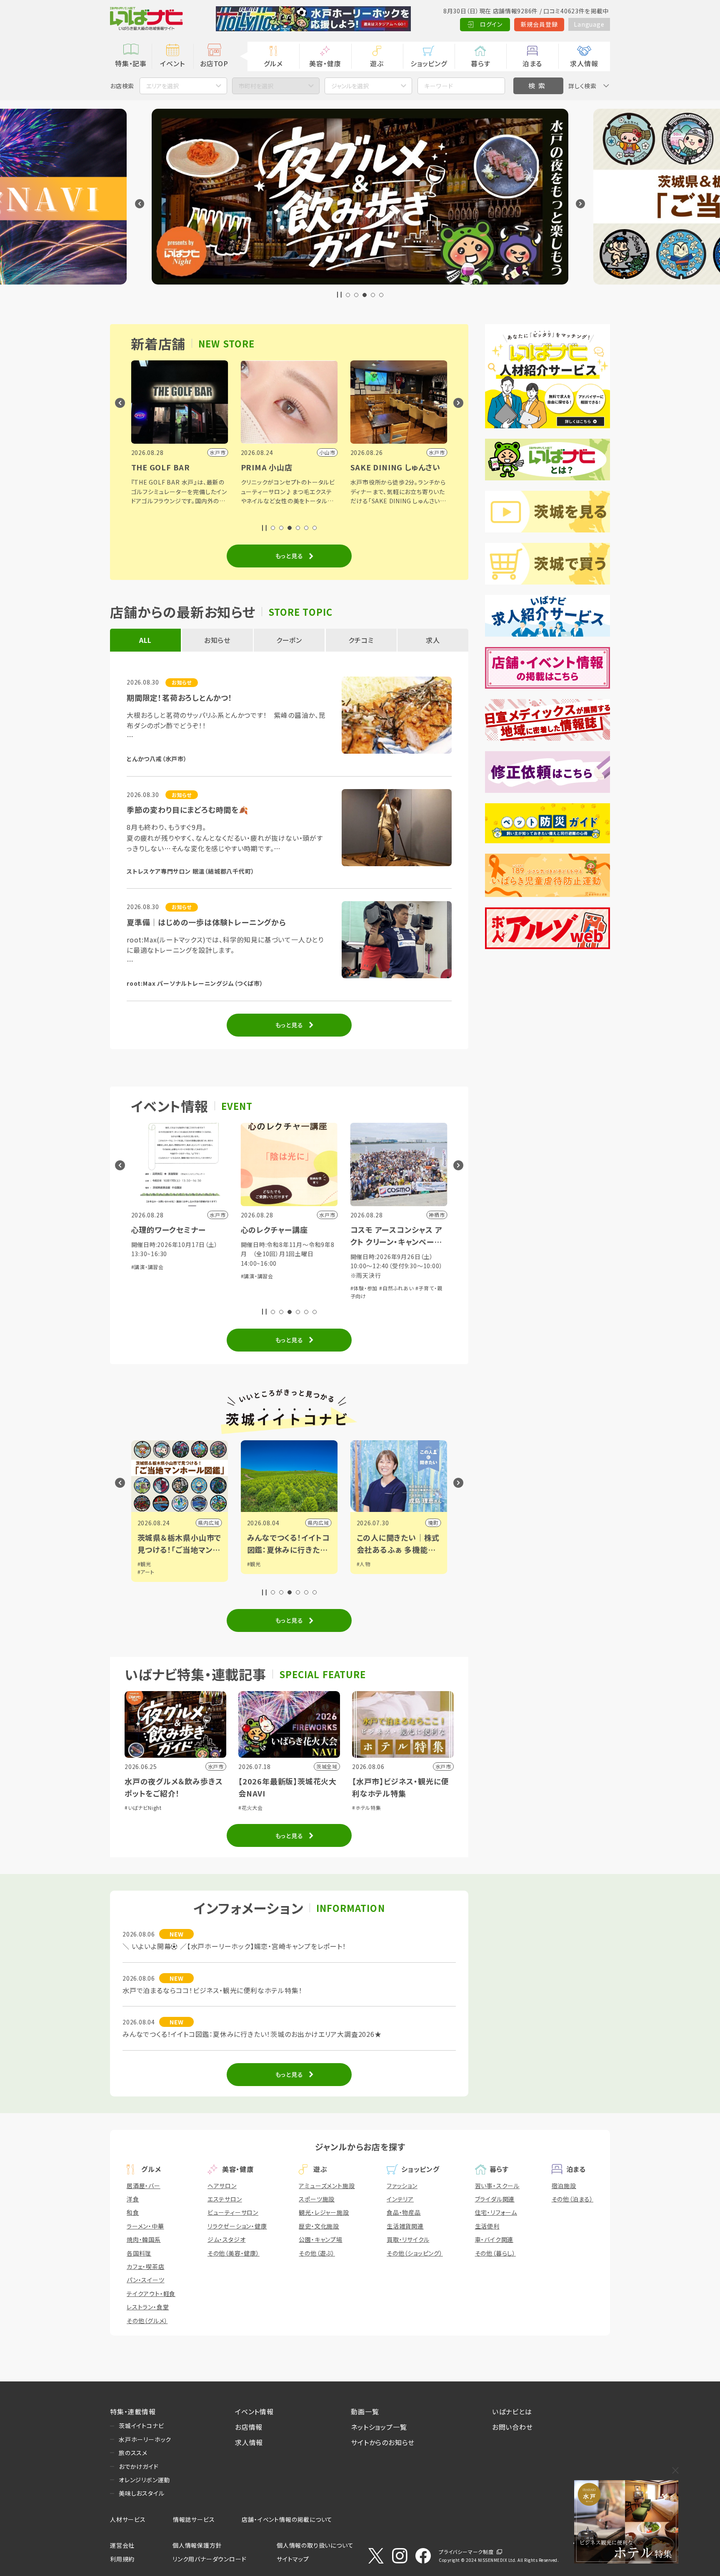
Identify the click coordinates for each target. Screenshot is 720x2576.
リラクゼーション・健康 (237, 2226)
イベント (172, 63)
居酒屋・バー (144, 2186)
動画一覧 (365, 2411)
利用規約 (122, 2559)
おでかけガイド (139, 2466)
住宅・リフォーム (496, 2212)
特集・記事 (131, 63)
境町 (433, 1523)
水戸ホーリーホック (145, 2439)
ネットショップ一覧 (379, 2427)
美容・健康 (325, 63)
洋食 (133, 2199)
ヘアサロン (222, 2186)
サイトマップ (293, 2559)
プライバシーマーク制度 (466, 2552)
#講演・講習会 (148, 1267)
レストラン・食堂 (148, 2307)
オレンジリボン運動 (144, 2480)
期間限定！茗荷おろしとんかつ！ (180, 697)
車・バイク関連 (494, 2239)
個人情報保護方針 (197, 2545)
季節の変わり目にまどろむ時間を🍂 (187, 810)
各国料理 (139, 2253)
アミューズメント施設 (327, 2186)
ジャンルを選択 (350, 86)
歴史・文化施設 (319, 2226)
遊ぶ (377, 63)
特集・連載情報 (133, 2411)
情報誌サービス (194, 2519)
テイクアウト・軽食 (151, 2294)
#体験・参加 (364, 1288)
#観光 (144, 1564)
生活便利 (487, 2226)
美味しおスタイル (141, 2493)
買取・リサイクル (408, 2239)
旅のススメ (133, 2453)
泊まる (532, 63)
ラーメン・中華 (145, 2226)
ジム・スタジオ (227, 2239)
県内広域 (209, 1523)
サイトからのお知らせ (383, 2442)
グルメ (273, 63)
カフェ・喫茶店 (146, 2266)
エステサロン (225, 2199)
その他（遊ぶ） (317, 2253)
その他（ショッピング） (415, 2253)
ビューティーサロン (233, 2212)
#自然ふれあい (396, 1288)
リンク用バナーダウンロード (209, 2559)
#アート (146, 1572)
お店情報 (249, 2427)
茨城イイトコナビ (141, 2426)
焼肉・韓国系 (144, 2239)
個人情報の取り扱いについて (315, 2545)
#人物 (364, 1564)
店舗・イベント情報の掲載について (287, 2519)
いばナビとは (512, 2411)
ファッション (402, 2186)
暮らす (480, 63)
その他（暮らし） (495, 2253)
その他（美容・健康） (234, 2253)
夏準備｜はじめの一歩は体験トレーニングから (206, 922)
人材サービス (128, 2519)
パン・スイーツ (146, 2280)
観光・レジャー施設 (324, 2212)
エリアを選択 (162, 86)
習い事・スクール (497, 2186)
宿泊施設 (564, 2186)
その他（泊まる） (572, 2199)
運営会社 (122, 2545)
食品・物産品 (404, 2212)
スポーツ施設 (317, 2199)
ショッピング (429, 63)
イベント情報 (254, 2411)
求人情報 (584, 63)
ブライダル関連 (495, 2199)
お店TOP (214, 63)
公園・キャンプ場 (320, 2239)
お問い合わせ (512, 2427)
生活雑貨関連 (405, 2226)
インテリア (400, 2199)
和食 (133, 2212)
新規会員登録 (539, 24)
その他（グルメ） (147, 2321)
